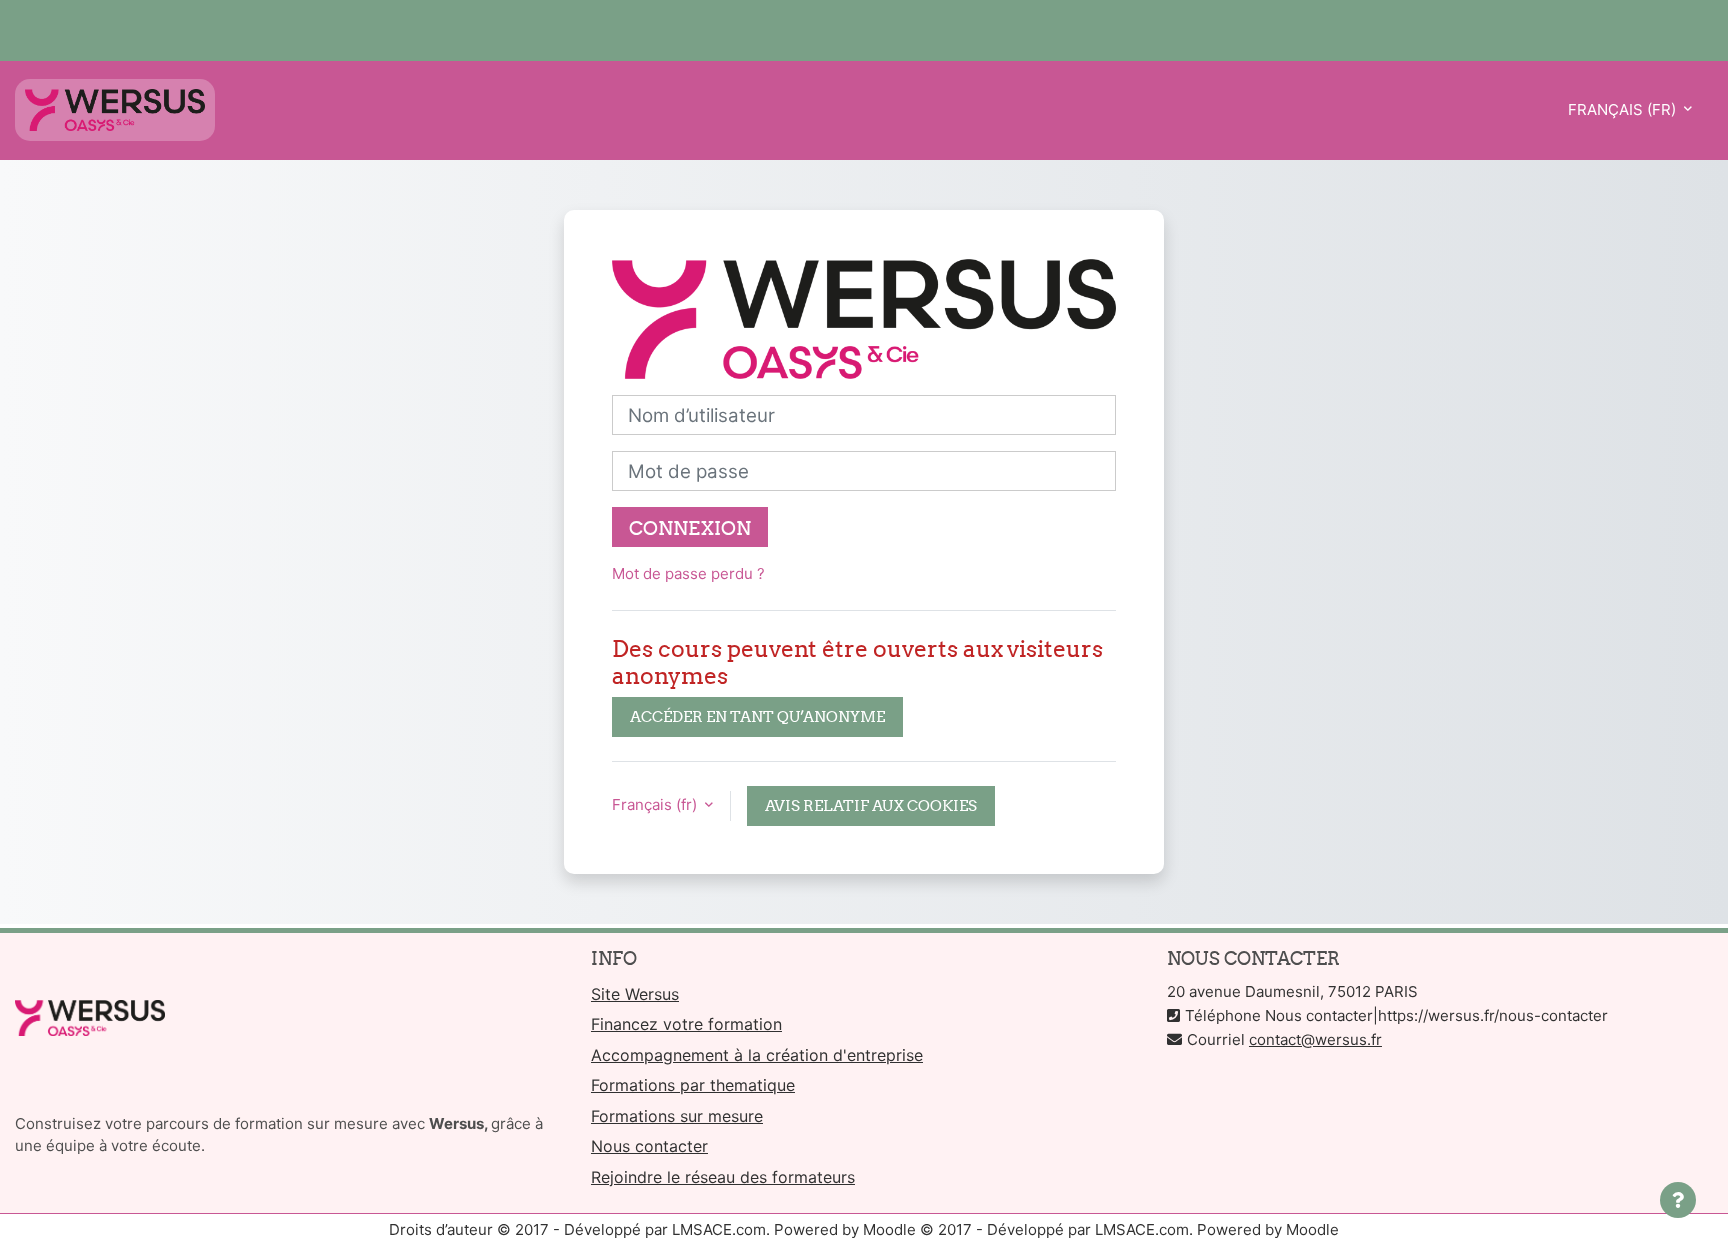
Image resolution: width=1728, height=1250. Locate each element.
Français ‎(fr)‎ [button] (656, 804)
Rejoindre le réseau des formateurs (723, 1177)
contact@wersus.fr (1315, 1039)
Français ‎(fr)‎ (1624, 109)
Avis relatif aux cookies (871, 805)
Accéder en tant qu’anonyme (757, 716)
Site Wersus (635, 994)
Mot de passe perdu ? (688, 573)
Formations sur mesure (677, 1116)
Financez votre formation (686, 1024)
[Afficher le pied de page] (1678, 1200)
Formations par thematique (693, 1085)
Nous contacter (649, 1146)
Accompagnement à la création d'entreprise (757, 1055)
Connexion (690, 528)
